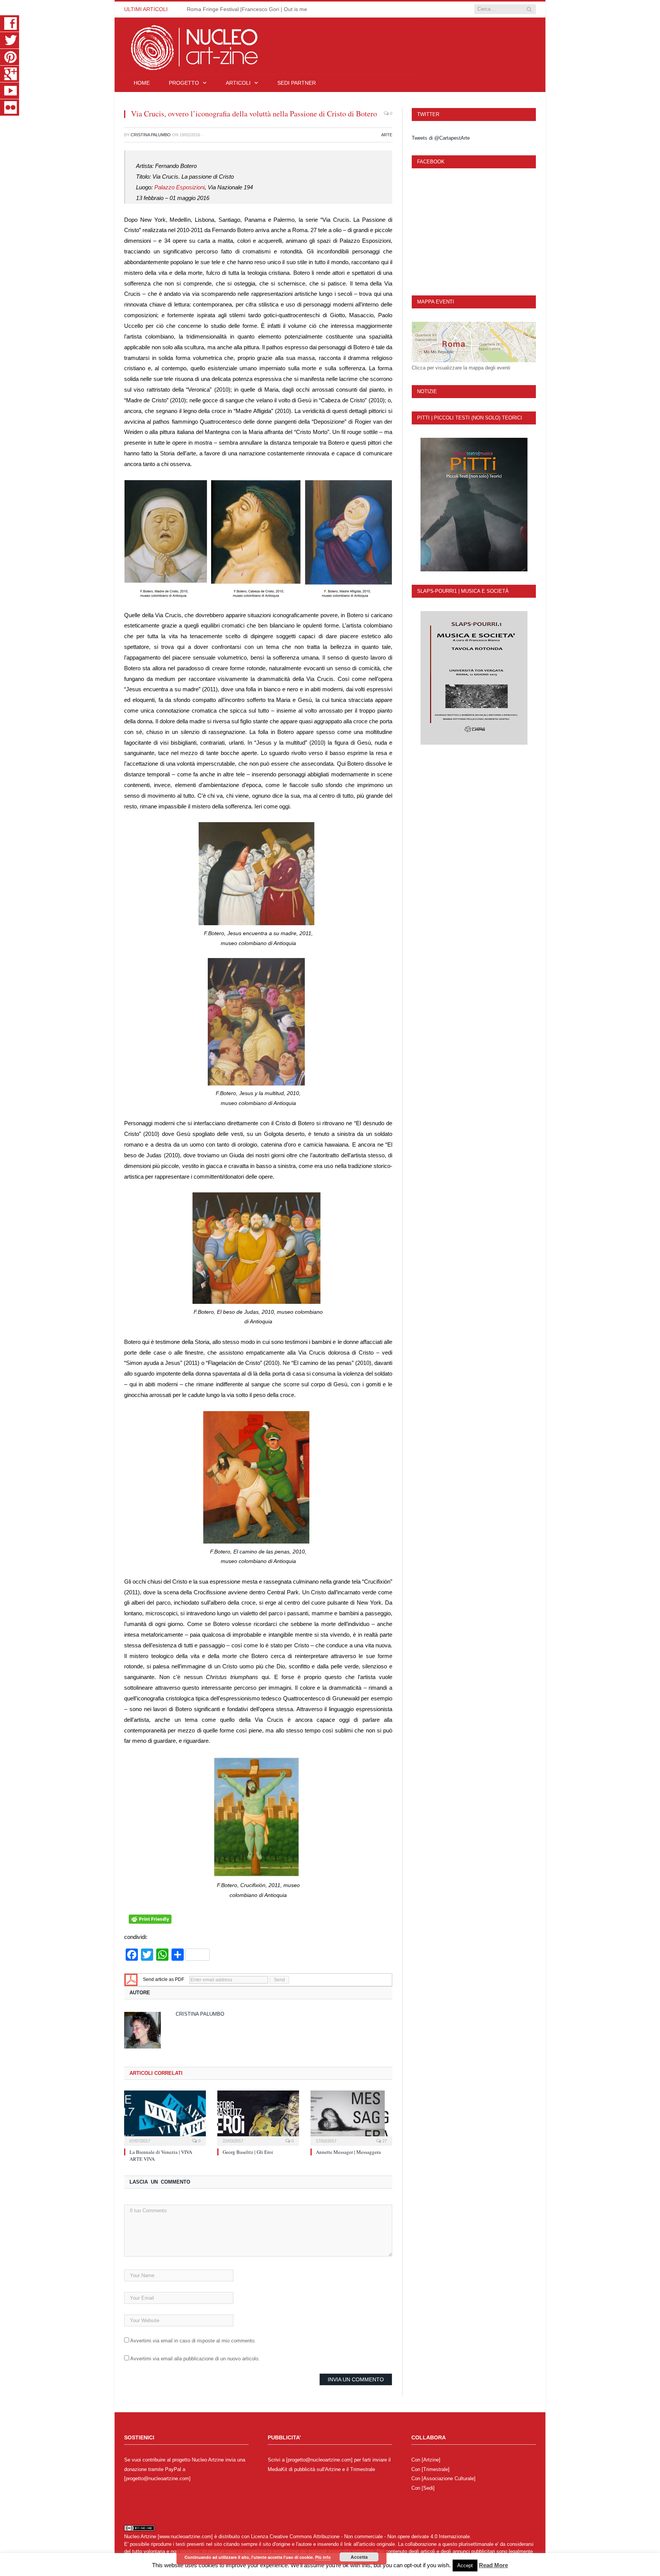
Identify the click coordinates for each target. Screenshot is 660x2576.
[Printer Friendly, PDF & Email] (150, 1922)
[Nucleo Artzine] (271, 45)
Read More (493, 2565)
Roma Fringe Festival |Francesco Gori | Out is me (247, 9)
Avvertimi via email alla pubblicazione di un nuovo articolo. (195, 2359)
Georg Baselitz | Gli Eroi (248, 2152)
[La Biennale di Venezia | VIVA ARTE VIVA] (165, 2117)
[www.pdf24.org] (131, 1979)
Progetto (184, 83)
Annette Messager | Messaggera (348, 2152)
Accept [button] (465, 2566)
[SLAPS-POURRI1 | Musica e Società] (474, 678)
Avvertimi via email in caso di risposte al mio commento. (193, 2341)
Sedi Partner (297, 83)
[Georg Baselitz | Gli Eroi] (258, 2117)
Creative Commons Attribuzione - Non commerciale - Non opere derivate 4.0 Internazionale (370, 2536)
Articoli (238, 83)
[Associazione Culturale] (449, 2478)
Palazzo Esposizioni (179, 187)
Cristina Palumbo (151, 135)
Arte (387, 135)
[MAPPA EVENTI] (474, 342)
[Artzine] (431, 2460)
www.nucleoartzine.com (185, 2536)
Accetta (359, 2557)
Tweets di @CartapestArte (441, 138)
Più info (323, 2557)
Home (142, 83)
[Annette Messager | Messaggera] (351, 2117)
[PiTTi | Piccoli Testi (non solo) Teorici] (474, 505)
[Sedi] (428, 2488)
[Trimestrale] (436, 2469)
